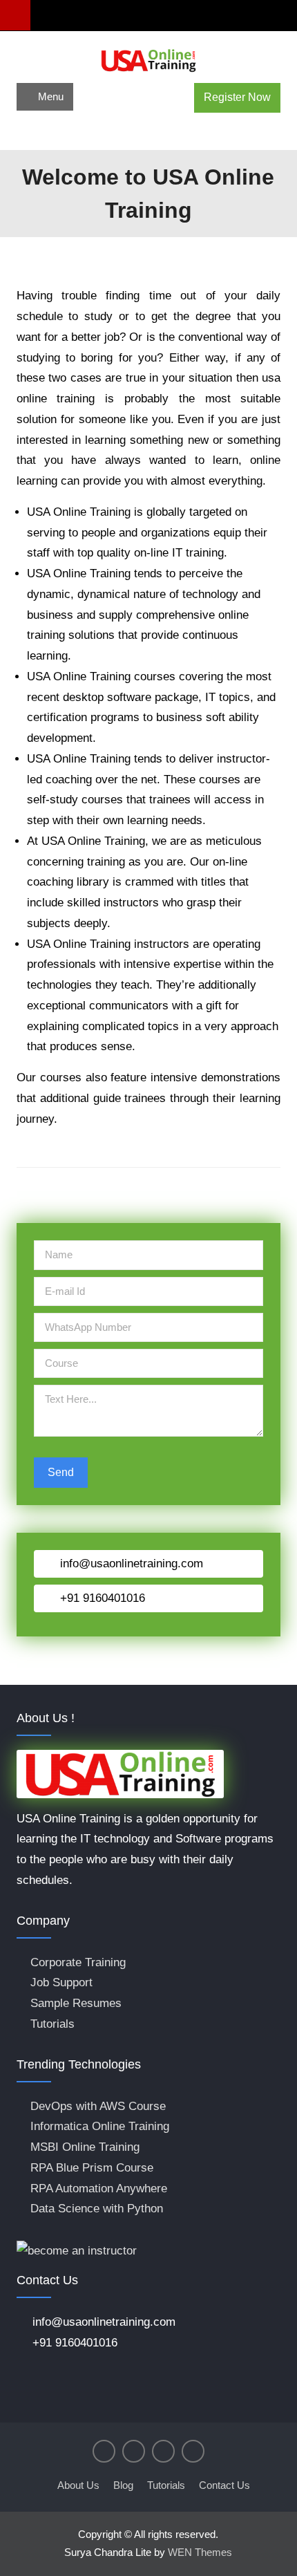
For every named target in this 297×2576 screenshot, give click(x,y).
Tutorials (52, 2024)
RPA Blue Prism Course (92, 2168)
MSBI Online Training (85, 2147)
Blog (123, 2485)
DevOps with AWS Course (98, 2106)
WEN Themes (200, 2552)
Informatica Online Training (100, 2126)
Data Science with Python (97, 2209)
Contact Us (224, 2485)
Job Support (61, 1982)
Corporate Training (78, 1962)
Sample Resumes (76, 2003)
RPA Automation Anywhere (99, 2188)
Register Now (237, 97)
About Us (78, 2485)
